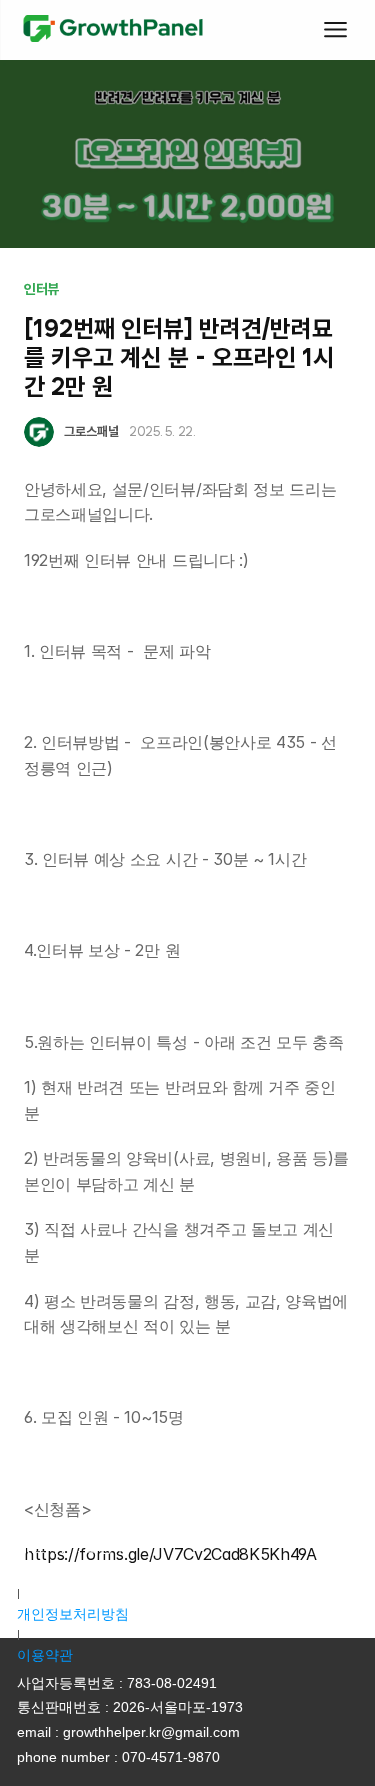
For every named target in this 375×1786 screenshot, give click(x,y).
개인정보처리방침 (73, 1614)
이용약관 (45, 1655)
